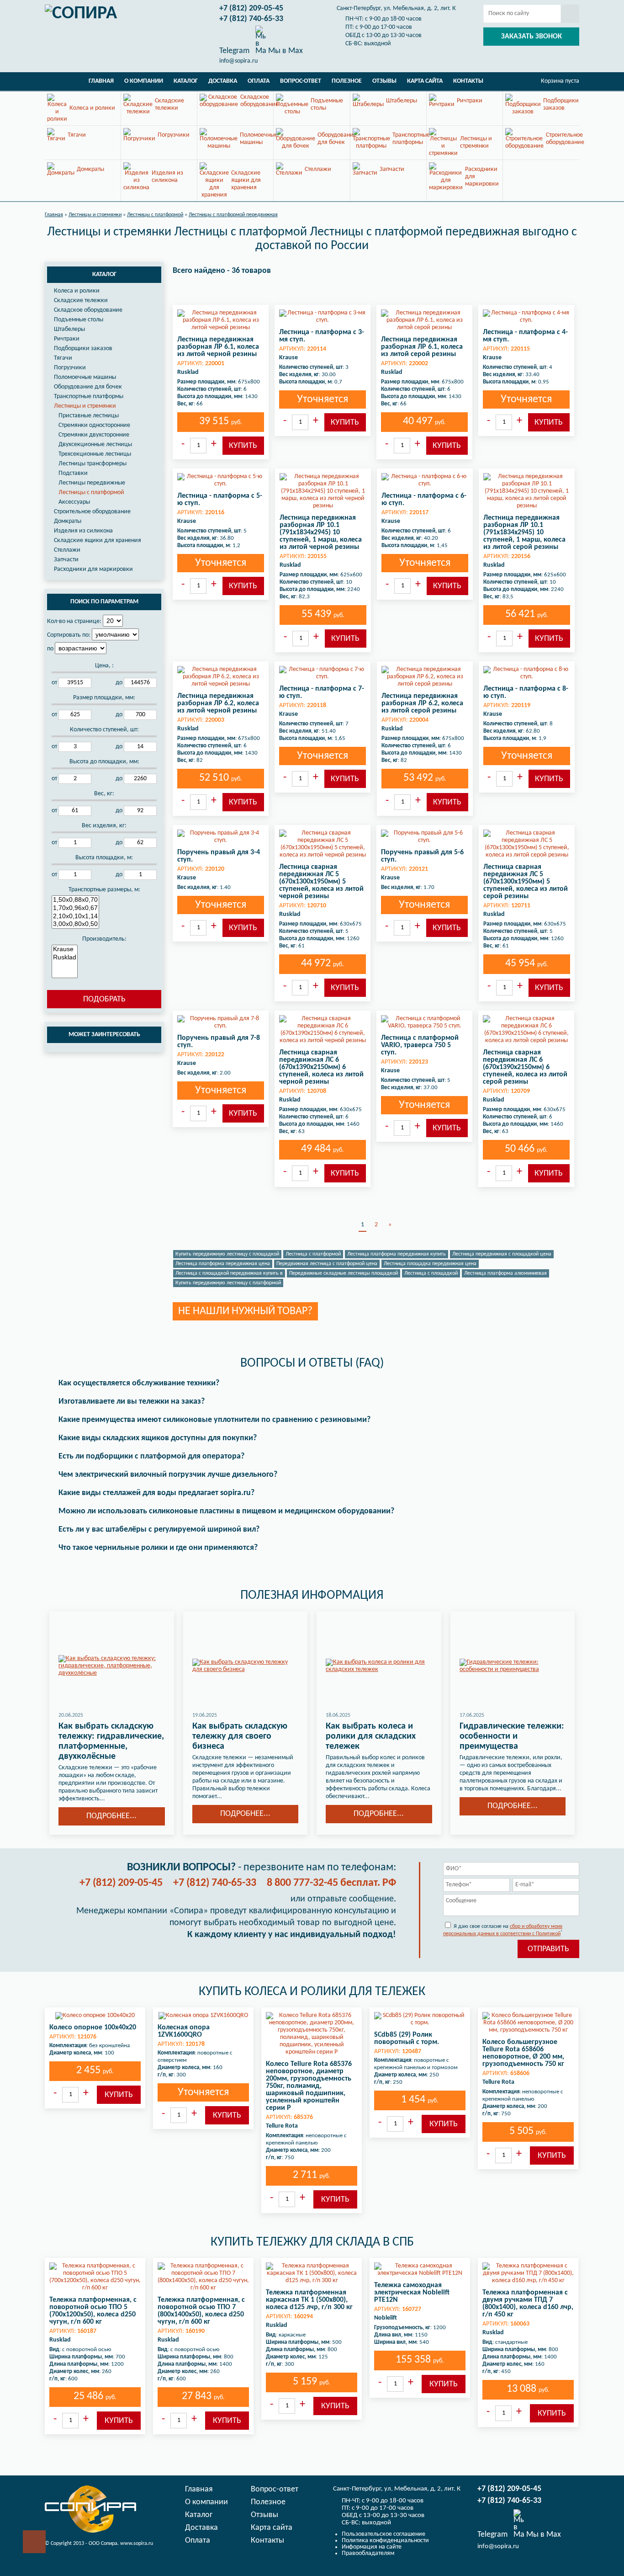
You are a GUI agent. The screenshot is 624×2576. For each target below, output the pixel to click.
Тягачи (63, 358)
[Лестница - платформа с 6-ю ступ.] (425, 480)
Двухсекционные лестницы (95, 444)
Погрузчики (70, 368)
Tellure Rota (282, 2126)
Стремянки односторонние (94, 425)
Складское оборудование (88, 310)
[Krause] (65, 949)
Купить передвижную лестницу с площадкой (227, 1254)
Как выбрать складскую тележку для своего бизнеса (240, 1736)
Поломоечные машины (85, 377)
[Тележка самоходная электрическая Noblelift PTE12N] (420, 2270)
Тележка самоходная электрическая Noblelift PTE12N (412, 2293)
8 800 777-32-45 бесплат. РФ (331, 1883)
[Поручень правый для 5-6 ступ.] (424, 837)
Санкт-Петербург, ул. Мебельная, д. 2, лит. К (396, 8)
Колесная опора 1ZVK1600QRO (184, 2031)
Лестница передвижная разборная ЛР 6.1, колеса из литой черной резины (218, 347)
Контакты (468, 81)
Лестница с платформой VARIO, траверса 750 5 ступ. (420, 1045)
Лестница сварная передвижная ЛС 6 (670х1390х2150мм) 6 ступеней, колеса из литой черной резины (321, 1067)
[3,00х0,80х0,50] (75, 924)
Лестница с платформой (313, 1254)
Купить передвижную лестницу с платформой (228, 1283)
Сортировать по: (69, 635)
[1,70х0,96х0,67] (75, 908)
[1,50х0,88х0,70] (75, 900)
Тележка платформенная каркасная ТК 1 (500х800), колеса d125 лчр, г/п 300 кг (309, 2300)
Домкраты (68, 521)
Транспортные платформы (89, 397)
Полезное (347, 81)
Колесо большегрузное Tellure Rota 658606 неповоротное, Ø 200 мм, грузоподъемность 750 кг (523, 2053)
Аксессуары (74, 502)
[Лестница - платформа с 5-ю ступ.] (221, 480)
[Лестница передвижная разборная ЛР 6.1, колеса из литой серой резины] (424, 320)
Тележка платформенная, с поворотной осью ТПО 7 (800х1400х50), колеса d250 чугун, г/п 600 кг (201, 2311)
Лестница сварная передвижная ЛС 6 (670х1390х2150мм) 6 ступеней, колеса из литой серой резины (525, 1067)
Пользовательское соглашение (383, 2534)
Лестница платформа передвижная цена (223, 1264)
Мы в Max (285, 51)
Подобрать (104, 999)
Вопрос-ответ (301, 81)
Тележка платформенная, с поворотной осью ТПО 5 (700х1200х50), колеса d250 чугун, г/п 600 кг (93, 2311)
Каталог (186, 81)
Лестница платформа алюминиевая (505, 1273)
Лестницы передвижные (92, 483)
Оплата (259, 81)
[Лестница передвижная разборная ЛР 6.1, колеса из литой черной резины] (221, 320)
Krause (288, 358)
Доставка (223, 81)
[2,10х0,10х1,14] (75, 916)
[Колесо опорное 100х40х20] (95, 2016)
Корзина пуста (560, 81)
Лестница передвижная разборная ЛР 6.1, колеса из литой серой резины (422, 347)
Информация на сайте (372, 2547)
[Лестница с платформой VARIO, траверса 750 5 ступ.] (424, 1022)
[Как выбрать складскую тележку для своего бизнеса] (246, 1666)
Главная (101, 81)
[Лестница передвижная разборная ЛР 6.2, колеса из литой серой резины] (425, 677)
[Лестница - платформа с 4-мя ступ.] (526, 317)
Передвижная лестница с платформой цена (327, 1264)
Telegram (234, 51)
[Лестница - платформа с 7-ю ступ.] (323, 673)
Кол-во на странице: (74, 621)
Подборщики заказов (83, 349)
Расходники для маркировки (93, 569)
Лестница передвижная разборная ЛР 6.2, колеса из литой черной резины (218, 703)
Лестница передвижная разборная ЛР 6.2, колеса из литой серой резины (422, 703)
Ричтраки (67, 339)
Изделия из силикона (83, 531)
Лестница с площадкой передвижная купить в (229, 1273)
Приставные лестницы (89, 416)
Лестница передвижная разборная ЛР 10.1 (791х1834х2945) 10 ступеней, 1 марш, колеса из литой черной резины (321, 532)
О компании (144, 81)
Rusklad (188, 372)
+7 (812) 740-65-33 (251, 19)
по (50, 649)
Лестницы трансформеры (93, 464)
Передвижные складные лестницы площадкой (344, 1273)
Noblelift (386, 2318)
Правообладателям (368, 2553)
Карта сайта (425, 81)
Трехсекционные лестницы (95, 454)
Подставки (73, 473)
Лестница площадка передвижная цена (430, 1264)
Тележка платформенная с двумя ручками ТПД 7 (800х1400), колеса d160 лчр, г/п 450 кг (528, 2304)
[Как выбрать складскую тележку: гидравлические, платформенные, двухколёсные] (112, 1666)
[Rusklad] (65, 958)
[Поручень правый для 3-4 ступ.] (221, 837)
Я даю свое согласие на (503, 1930)
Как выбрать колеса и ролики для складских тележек (371, 1736)
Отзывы (384, 81)
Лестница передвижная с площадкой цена (502, 1254)
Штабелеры (69, 329)
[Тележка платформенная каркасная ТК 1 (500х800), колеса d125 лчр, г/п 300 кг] (312, 2273)
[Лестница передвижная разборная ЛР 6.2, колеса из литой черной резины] (221, 677)
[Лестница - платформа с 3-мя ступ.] (323, 317)
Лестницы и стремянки (85, 406)
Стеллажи (67, 550)
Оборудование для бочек (88, 387)
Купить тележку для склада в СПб (312, 2242)
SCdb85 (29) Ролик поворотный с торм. (407, 2038)
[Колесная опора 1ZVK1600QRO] (203, 2016)
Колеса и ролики (77, 291)
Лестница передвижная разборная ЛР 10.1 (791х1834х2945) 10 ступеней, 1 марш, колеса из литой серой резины (524, 532)
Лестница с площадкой (431, 1273)
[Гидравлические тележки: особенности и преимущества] (513, 1666)
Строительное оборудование (92, 512)
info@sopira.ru (238, 61)
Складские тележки (81, 301)
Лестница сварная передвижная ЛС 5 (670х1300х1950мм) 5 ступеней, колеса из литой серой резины (526, 882)
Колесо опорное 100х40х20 (93, 2028)
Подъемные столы (79, 320)
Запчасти (66, 560)
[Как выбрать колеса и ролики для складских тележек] (379, 1666)
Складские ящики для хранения (98, 540)
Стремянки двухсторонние (94, 435)
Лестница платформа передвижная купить (397, 1254)
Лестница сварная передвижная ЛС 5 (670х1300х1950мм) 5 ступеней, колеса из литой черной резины (321, 882)
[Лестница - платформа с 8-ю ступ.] (527, 673)
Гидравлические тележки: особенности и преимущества (512, 1736)
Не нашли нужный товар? (245, 1311)
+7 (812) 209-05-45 (251, 8)
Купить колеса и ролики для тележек (312, 1992)
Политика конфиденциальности (385, 2541)
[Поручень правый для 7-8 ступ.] (221, 1022)
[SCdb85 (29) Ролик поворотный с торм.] (420, 2019)
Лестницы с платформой (91, 492)
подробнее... (111, 1816)
